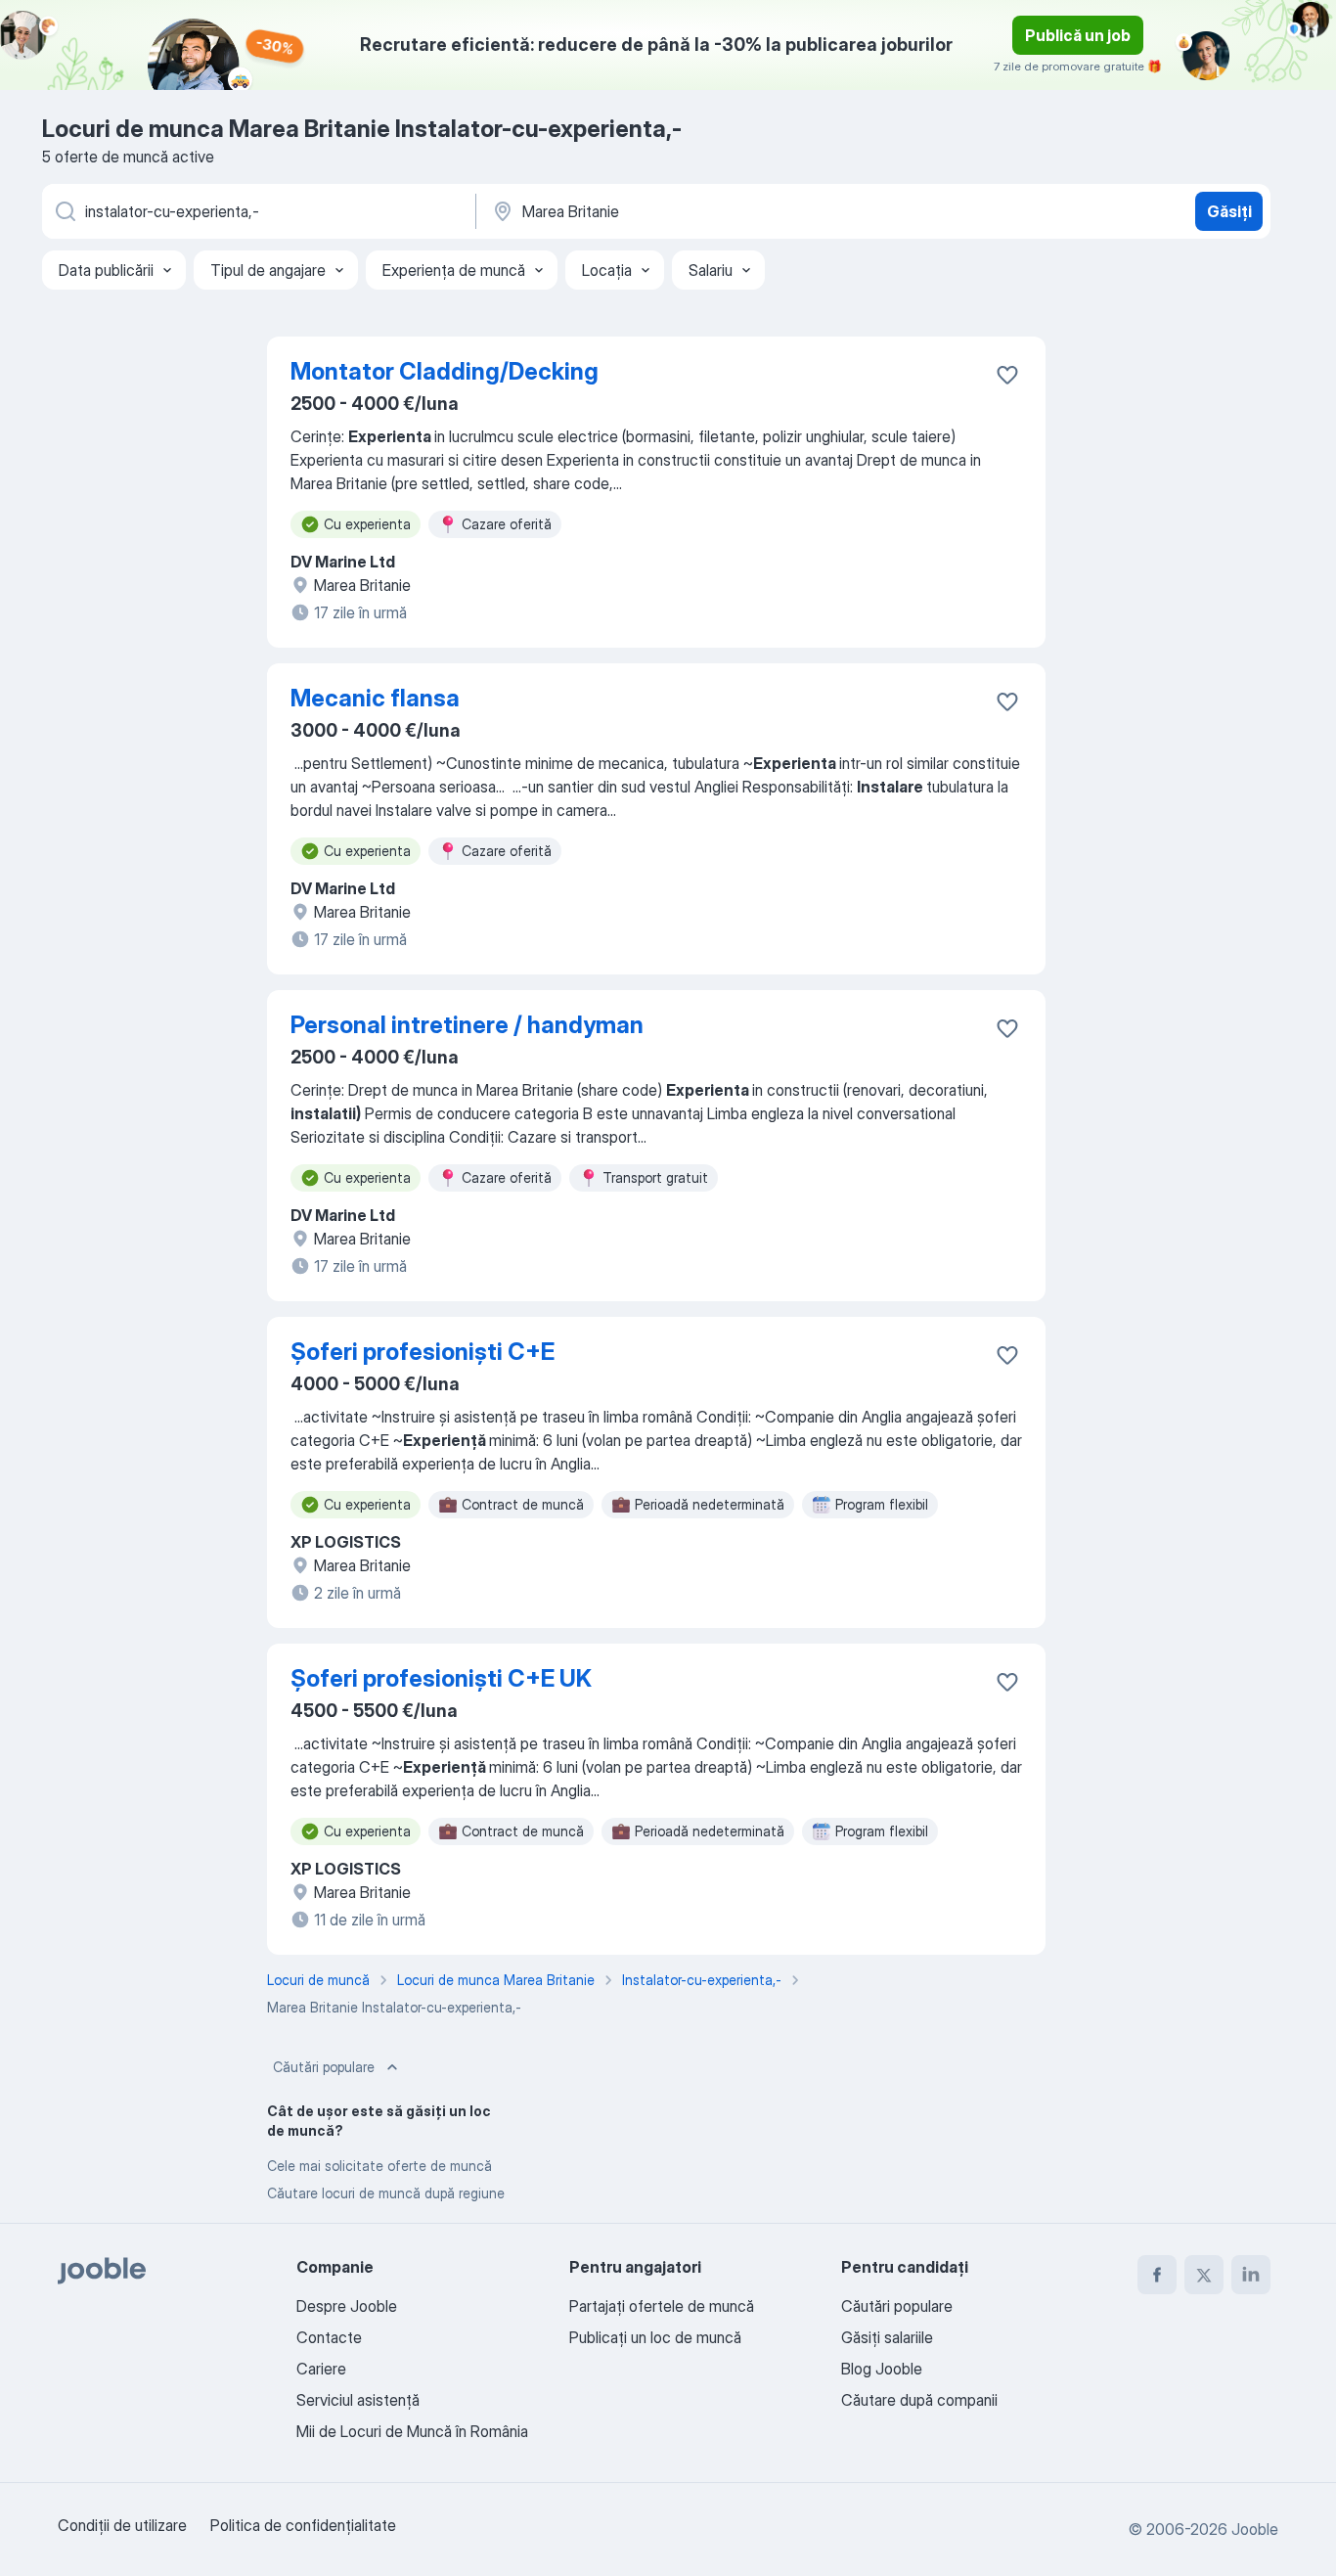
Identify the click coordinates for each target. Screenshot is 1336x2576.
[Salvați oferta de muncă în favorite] (1007, 375)
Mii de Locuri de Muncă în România (412, 2431)
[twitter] (1204, 2275)
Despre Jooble (347, 2306)
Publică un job (1078, 35)
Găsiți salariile (887, 2337)
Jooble (1255, 2529)
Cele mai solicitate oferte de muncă (379, 2166)
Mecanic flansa (375, 698)
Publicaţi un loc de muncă (655, 2337)
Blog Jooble (882, 2369)
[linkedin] (1251, 2275)
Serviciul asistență (358, 2400)
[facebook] (1157, 2275)
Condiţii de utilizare (122, 2525)
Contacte (329, 2337)
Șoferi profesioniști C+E (423, 1352)
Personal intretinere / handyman (467, 1025)
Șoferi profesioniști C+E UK (441, 1678)
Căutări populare (324, 2067)
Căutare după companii (919, 2400)
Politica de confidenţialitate (303, 2525)
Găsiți (1229, 211)
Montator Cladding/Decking (445, 371)
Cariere (321, 2369)
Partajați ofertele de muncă (662, 2306)
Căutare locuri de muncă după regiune (386, 2193)
